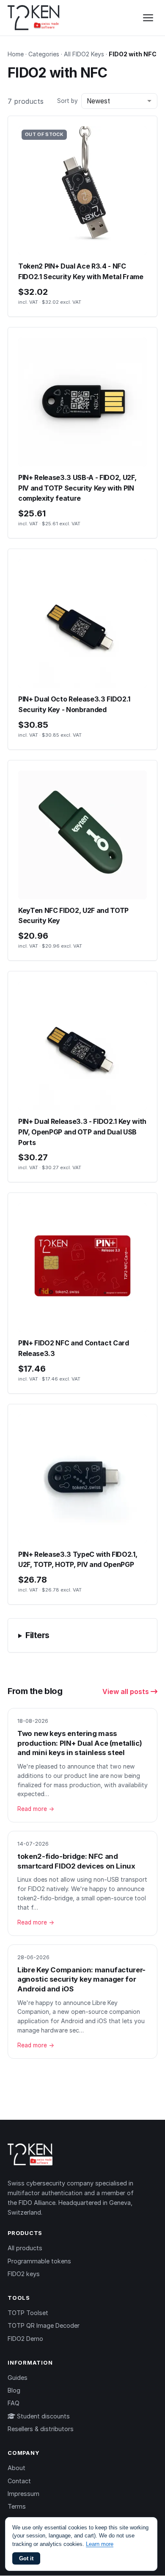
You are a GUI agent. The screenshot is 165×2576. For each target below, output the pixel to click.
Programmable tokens (39, 2261)
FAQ (14, 2403)
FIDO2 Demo (25, 2339)
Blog (14, 2390)
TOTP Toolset (28, 2313)
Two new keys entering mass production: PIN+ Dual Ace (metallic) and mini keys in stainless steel (80, 1743)
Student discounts (43, 2416)
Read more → (36, 1809)
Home (16, 54)
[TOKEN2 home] (34, 18)
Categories (44, 54)
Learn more (100, 2544)
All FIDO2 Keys (84, 54)
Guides (18, 2378)
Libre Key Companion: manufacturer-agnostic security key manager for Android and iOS (81, 1979)
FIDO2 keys (24, 2274)
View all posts (126, 1691)
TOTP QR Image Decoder (44, 2325)
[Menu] (148, 18)
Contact (19, 2481)
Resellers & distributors (41, 2429)
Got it (26, 2558)
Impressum (23, 2494)
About (16, 2468)
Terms (17, 2506)
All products (25, 2248)
